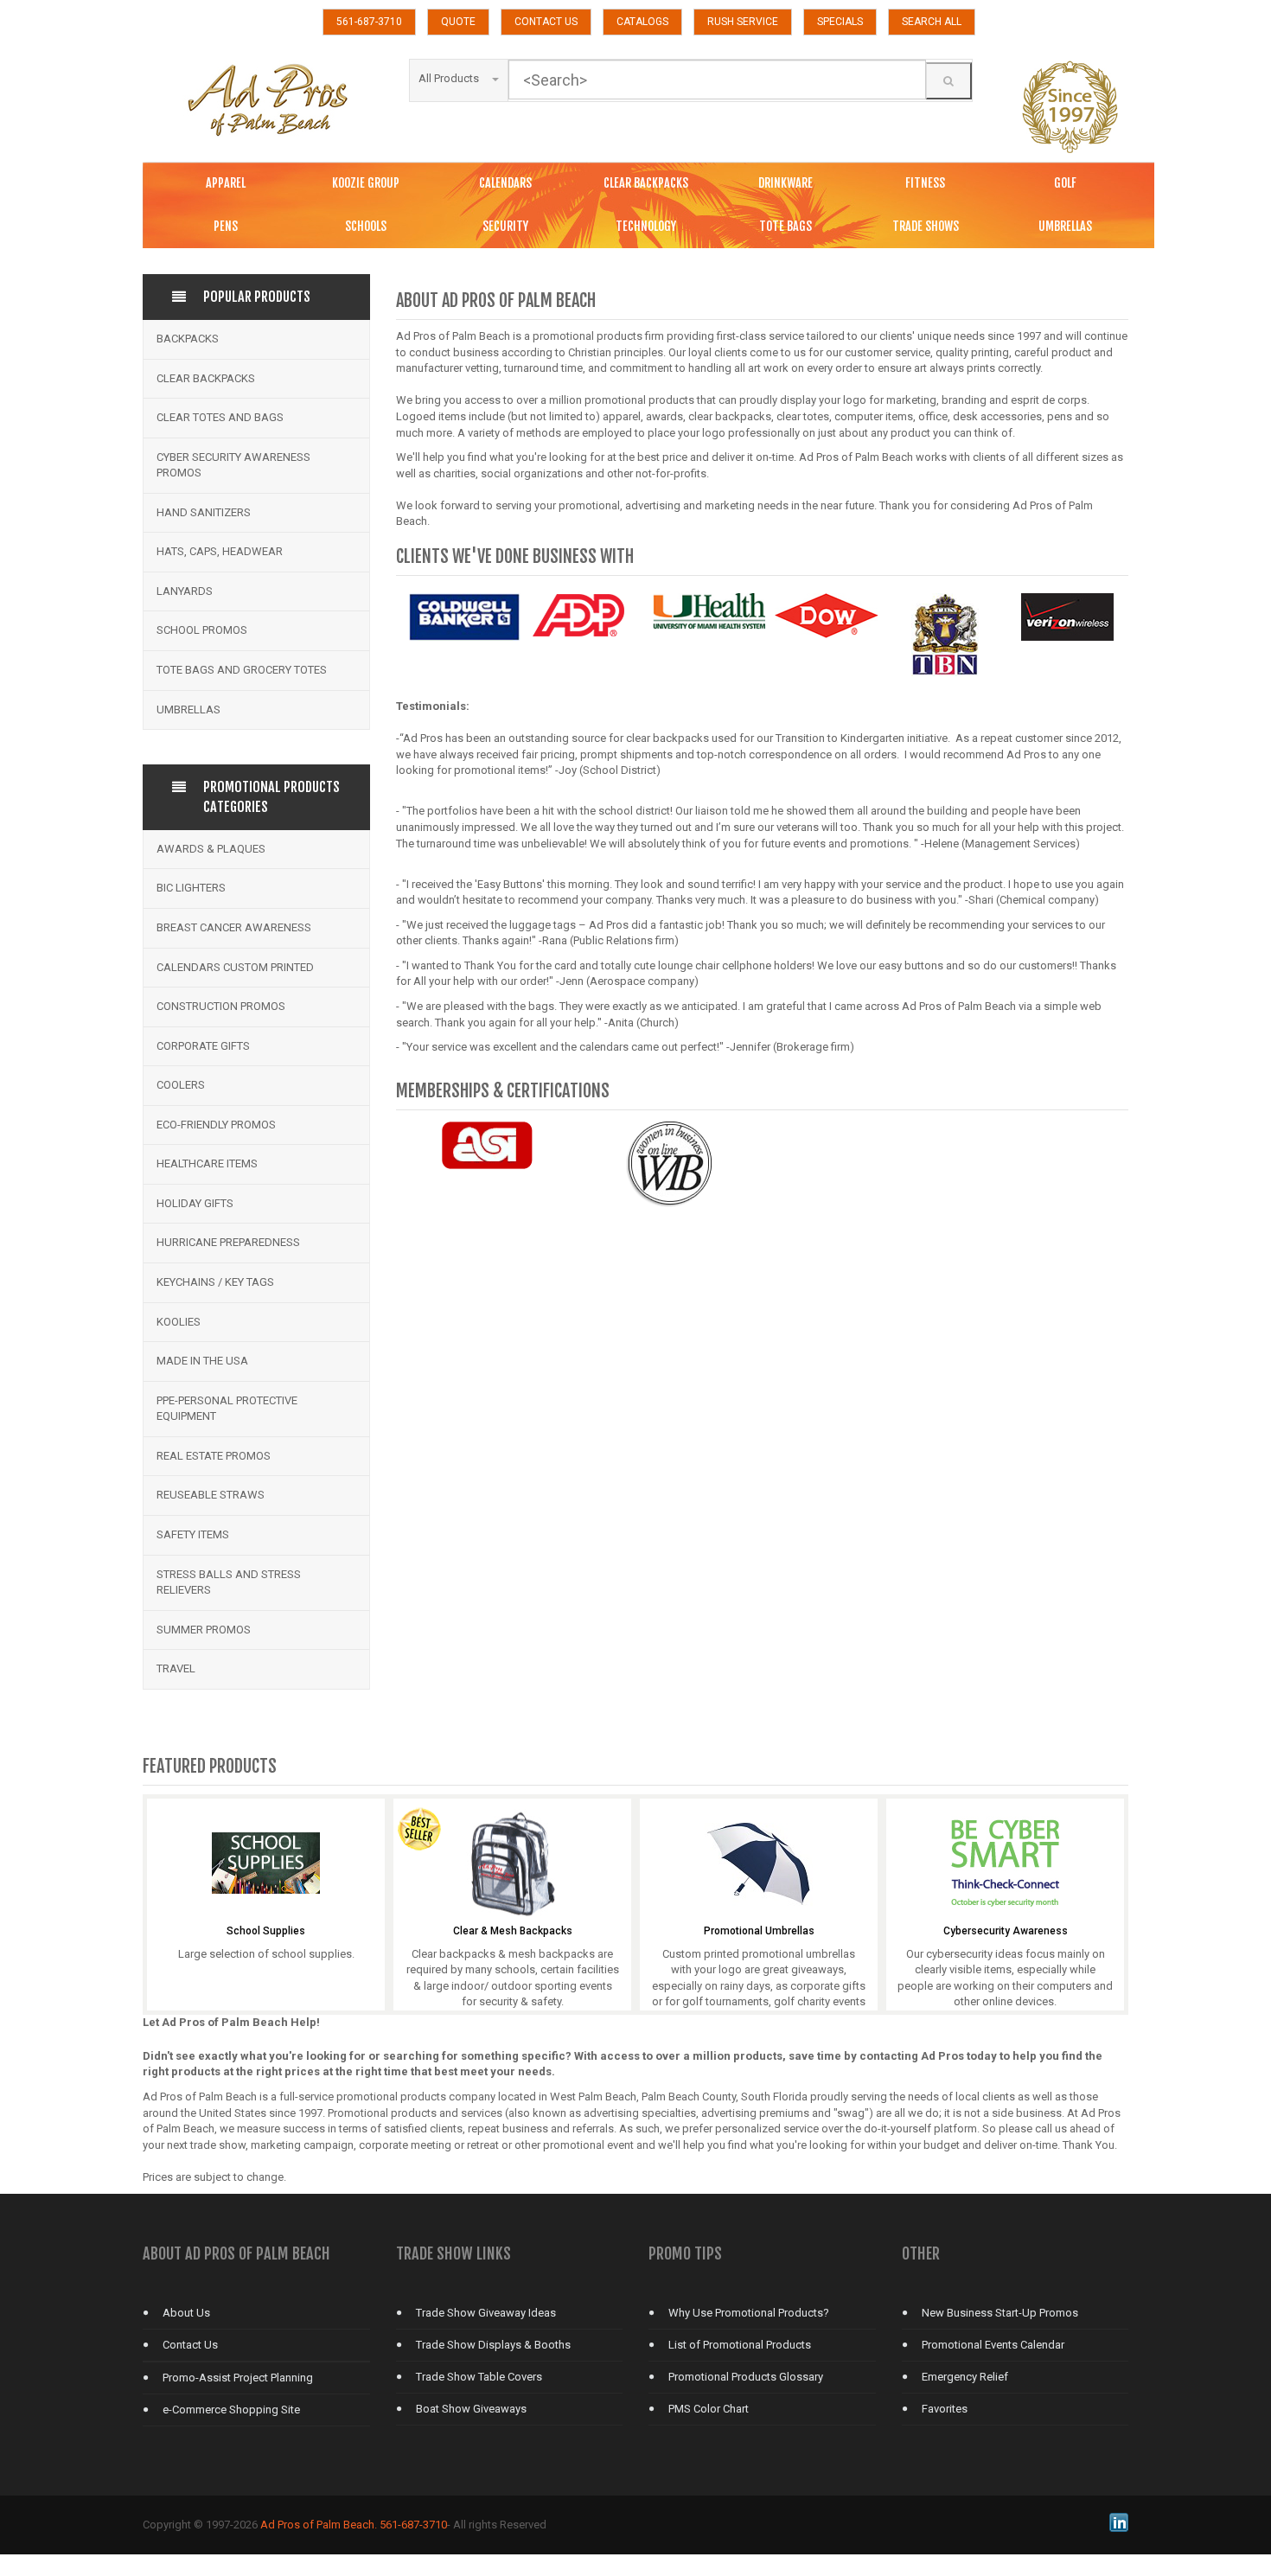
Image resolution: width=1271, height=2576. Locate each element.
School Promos (202, 630)
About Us (186, 2313)
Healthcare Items (207, 1163)
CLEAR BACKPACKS (646, 183)
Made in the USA (202, 1361)
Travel (176, 1668)
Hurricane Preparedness (228, 1242)
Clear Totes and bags (220, 417)
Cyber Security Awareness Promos (233, 465)
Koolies (179, 1322)
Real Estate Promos (214, 1456)
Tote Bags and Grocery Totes (242, 670)
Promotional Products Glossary (746, 2377)
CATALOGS (642, 22)
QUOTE (458, 22)
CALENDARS (505, 183)
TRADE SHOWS (926, 226)
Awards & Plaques (211, 849)
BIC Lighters (191, 888)
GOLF (1065, 183)
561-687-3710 (369, 22)
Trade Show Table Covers (479, 2377)
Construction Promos (221, 1006)
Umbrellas (188, 710)
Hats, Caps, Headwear (220, 551)
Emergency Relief (965, 2377)
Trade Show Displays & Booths (493, 2345)
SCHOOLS (366, 226)
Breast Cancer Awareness (234, 927)
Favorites (945, 2409)
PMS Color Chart (709, 2409)
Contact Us (190, 2345)
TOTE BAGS (786, 226)
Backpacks (188, 339)
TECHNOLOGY (646, 226)
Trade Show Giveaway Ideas (486, 2313)
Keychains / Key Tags (215, 1282)
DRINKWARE (786, 183)
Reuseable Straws (211, 1495)
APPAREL (226, 183)
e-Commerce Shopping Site (231, 2410)
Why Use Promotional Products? (749, 2313)
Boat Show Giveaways (471, 2409)
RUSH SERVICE (743, 22)
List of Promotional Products (740, 2345)
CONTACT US (546, 22)
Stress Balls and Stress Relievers (229, 1582)
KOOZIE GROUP (366, 183)
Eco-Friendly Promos (216, 1125)
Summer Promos (204, 1630)
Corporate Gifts (203, 1046)
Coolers (181, 1085)
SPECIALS (840, 22)
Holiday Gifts (195, 1203)
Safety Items (193, 1534)
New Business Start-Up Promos (1000, 2313)
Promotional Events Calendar (993, 2345)
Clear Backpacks (206, 378)
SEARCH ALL (932, 22)
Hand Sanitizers (204, 512)
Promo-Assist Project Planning (238, 2378)
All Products (449, 78)
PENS (226, 226)
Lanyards (185, 591)
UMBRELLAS (1065, 226)
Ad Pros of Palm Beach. (319, 2525)
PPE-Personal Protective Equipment (227, 1409)
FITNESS (925, 183)
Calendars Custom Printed (235, 967)
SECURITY (505, 226)
